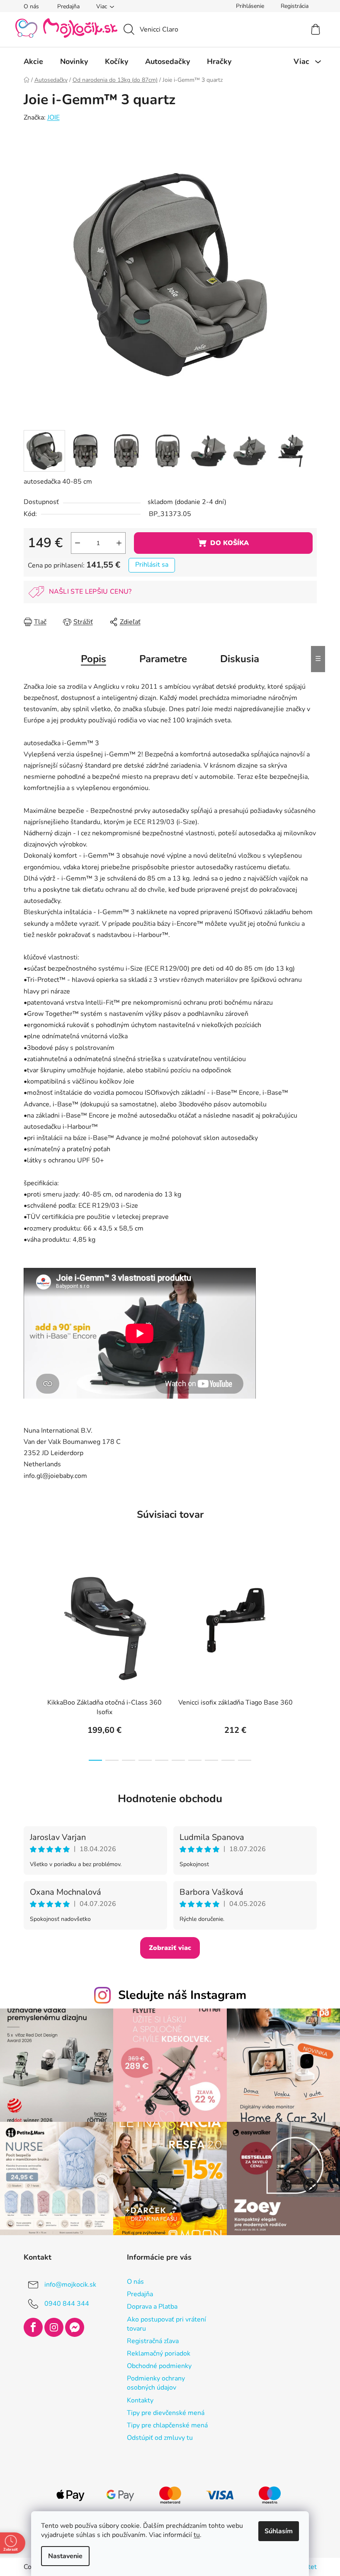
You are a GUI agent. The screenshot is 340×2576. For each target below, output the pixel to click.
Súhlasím (276, 2531)
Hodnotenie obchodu (167, 1799)
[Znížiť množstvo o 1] (74, 543)
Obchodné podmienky (156, 2362)
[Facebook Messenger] (71, 2323)
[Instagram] (51, 2323)
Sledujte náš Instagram (179, 1995)
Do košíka (226, 543)
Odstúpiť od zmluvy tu (157, 2434)
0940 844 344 (63, 2300)
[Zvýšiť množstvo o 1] (116, 543)
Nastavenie (62, 2556)
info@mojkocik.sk (67, 2280)
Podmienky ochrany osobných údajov (153, 2379)
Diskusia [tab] (237, 659)
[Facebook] (30, 2323)
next (307, 1659)
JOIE (50, 117)
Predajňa (65, 6)
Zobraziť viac (167, 1948)
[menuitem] (30, 61)
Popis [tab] (91, 659)
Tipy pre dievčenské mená (162, 2409)
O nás (28, 6)
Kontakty (137, 2396)
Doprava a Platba (149, 2302)
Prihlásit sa (148, 565)
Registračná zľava (149, 2337)
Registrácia (291, 6)
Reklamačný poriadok (155, 2349)
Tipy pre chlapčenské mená (164, 2421)
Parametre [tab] (160, 659)
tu (194, 2535)
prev (27, 1659)
